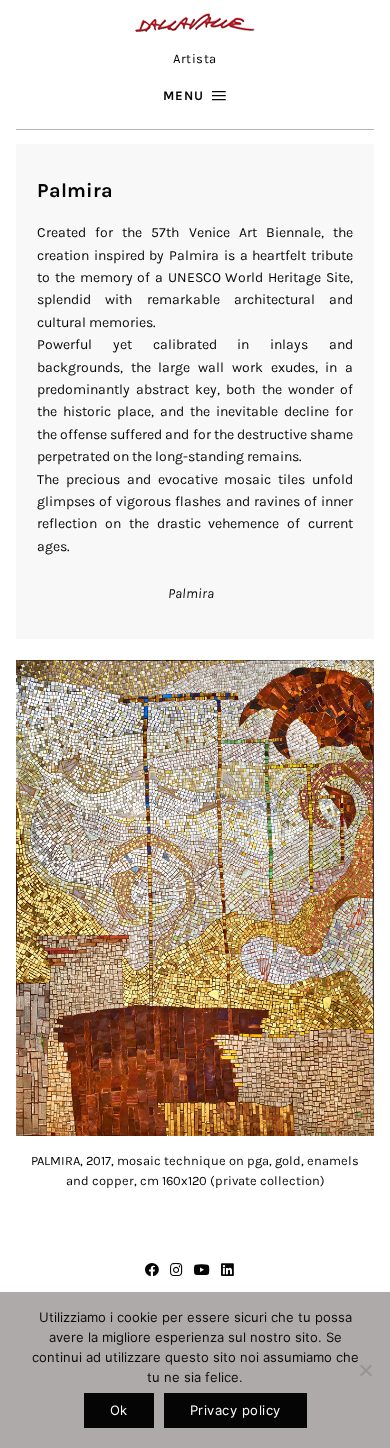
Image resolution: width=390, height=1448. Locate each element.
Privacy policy (235, 1410)
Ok (119, 1410)
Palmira (191, 593)
